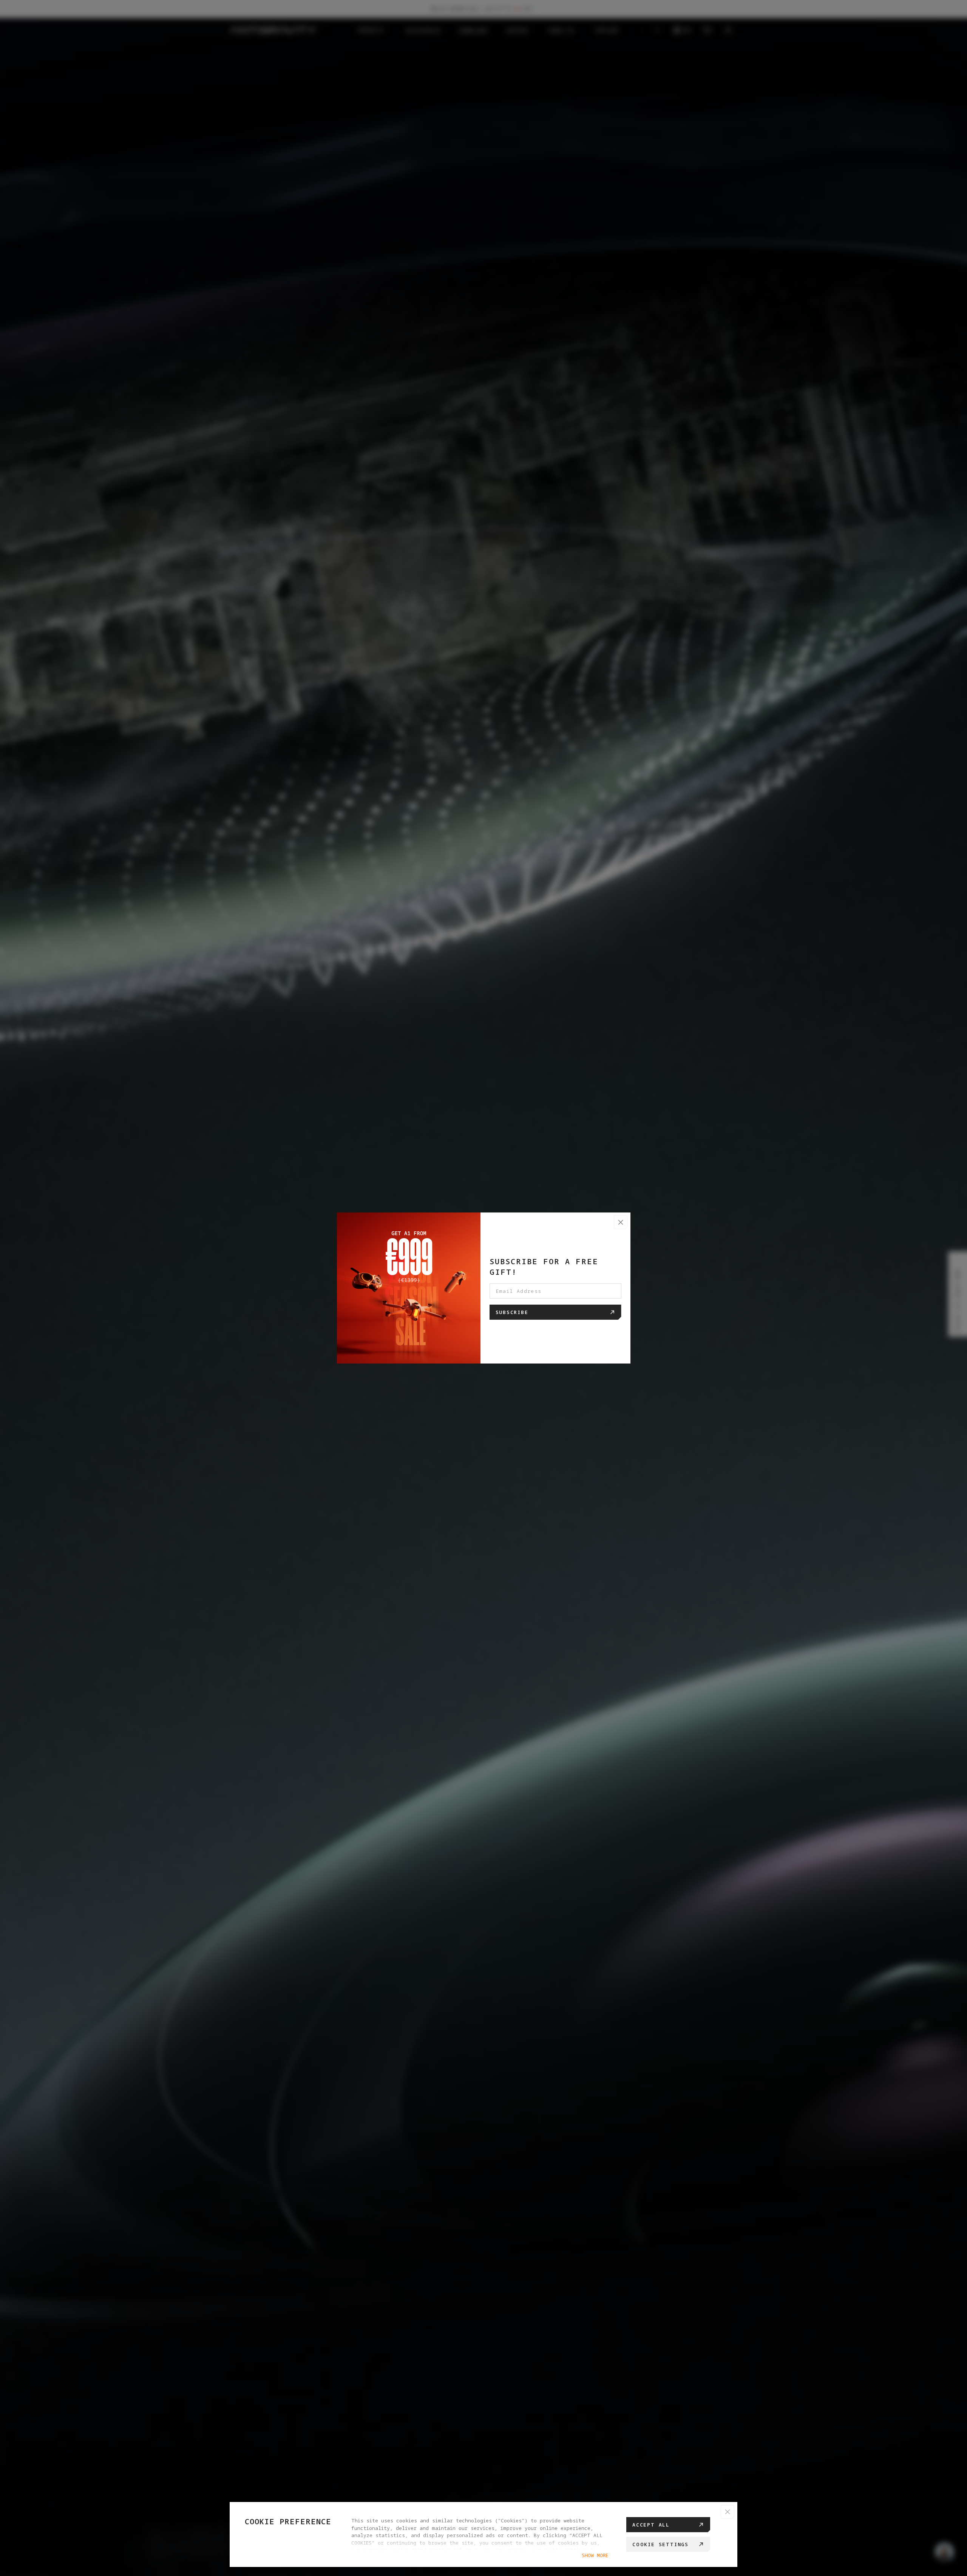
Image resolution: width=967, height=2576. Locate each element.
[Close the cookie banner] (728, 2512)
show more (595, 2555)
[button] (621, 1222)
